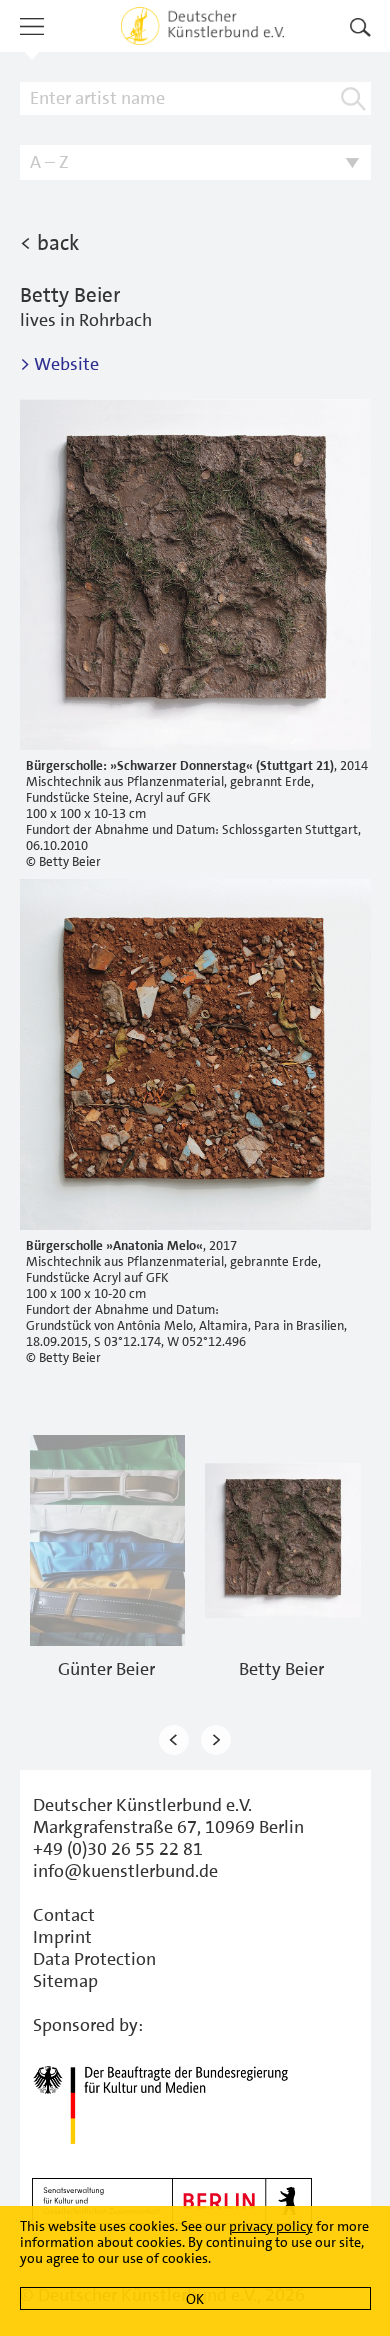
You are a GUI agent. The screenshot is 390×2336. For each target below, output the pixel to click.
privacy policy (271, 2226)
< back (49, 243)
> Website (59, 364)
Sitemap (65, 1981)
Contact (64, 1915)
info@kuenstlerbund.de (125, 1871)
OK (195, 2299)
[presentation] (174, 1740)
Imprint (62, 1937)
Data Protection (94, 1959)
